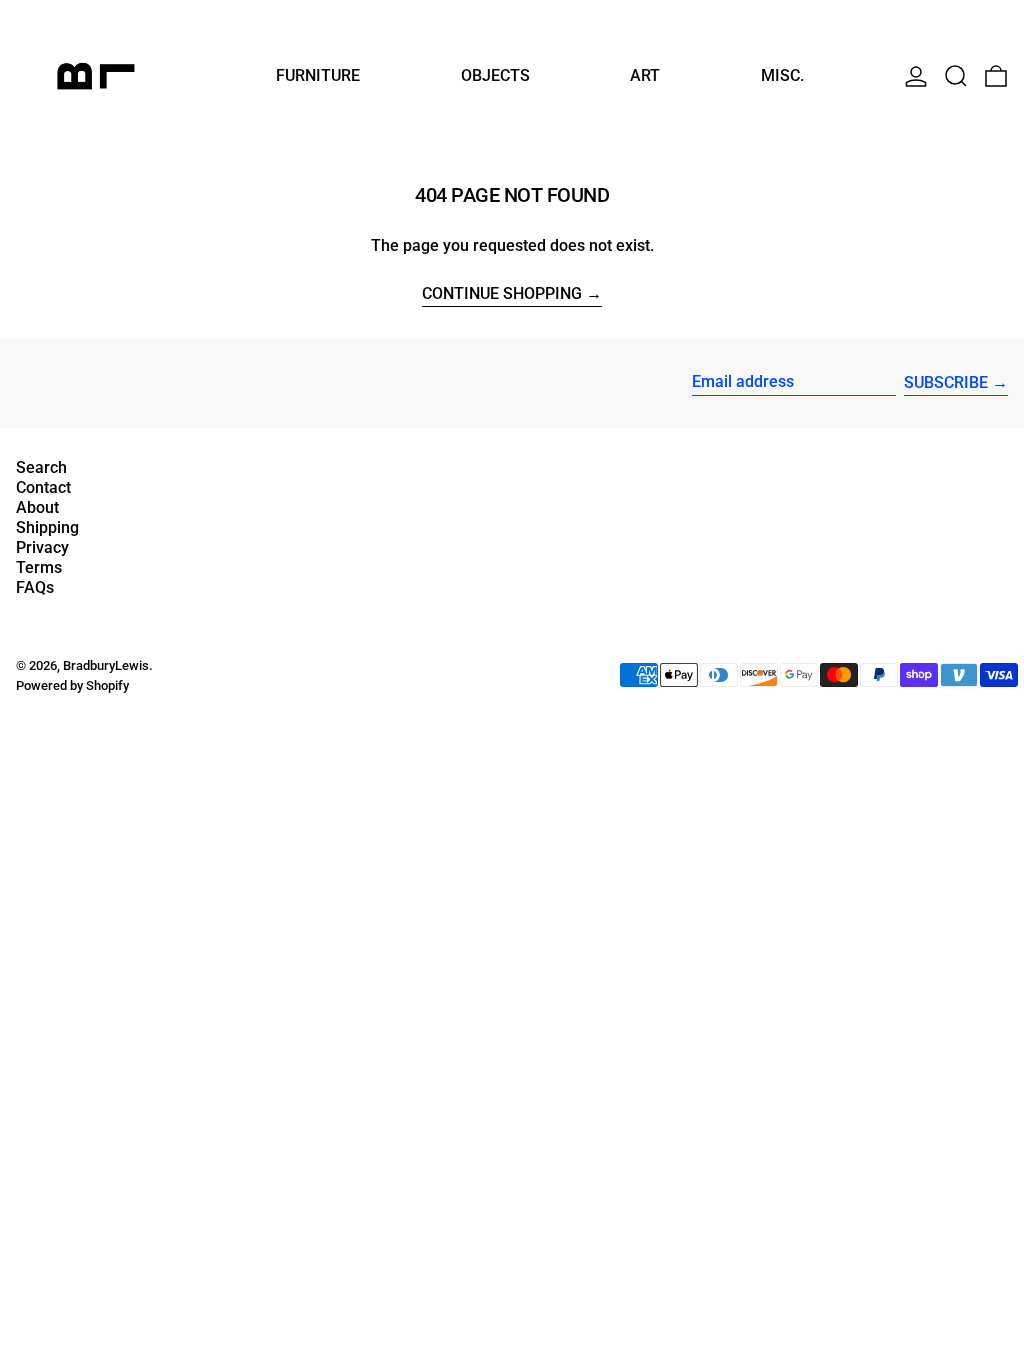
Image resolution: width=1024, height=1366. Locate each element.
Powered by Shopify (72, 685)
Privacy (42, 547)
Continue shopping (502, 294)
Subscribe (946, 382)
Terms (39, 567)
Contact (43, 487)
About (37, 507)
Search (41, 467)
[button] (956, 76)
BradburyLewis (106, 665)
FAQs (35, 587)
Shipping (47, 527)
